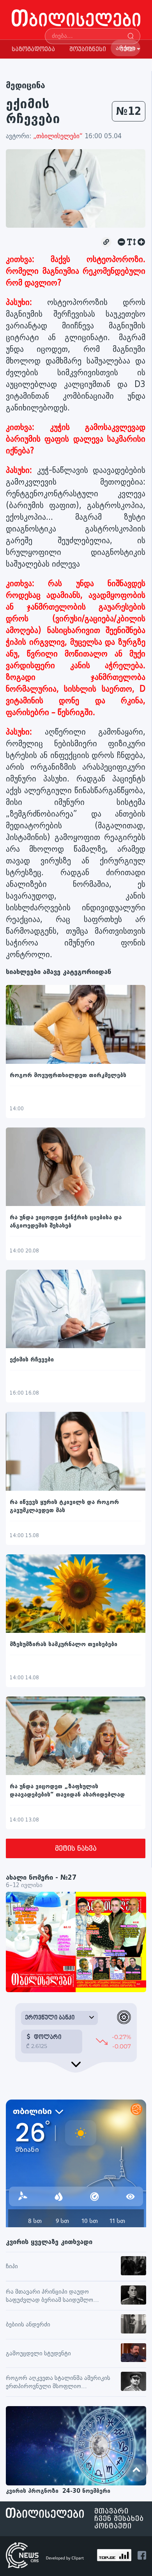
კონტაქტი (113, 2526)
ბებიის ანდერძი (28, 2325)
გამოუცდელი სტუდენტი (38, 2354)
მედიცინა (26, 85)
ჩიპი (12, 2266)
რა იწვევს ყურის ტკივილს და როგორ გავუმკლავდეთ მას (64, 1506)
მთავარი (111, 2511)
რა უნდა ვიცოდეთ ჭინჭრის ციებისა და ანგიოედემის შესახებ (66, 1222)
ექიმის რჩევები (32, 1360)
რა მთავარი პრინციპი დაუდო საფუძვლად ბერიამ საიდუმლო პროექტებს (49, 2296)
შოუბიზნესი (88, 49)
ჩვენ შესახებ (119, 2519)
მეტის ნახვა (76, 1849)
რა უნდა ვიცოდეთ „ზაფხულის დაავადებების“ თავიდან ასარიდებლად (67, 1791)
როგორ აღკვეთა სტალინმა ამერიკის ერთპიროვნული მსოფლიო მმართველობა (58, 2383)
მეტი (127, 49)
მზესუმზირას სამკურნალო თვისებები (64, 1644)
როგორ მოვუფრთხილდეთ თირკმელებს (68, 1075)
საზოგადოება (33, 49)
